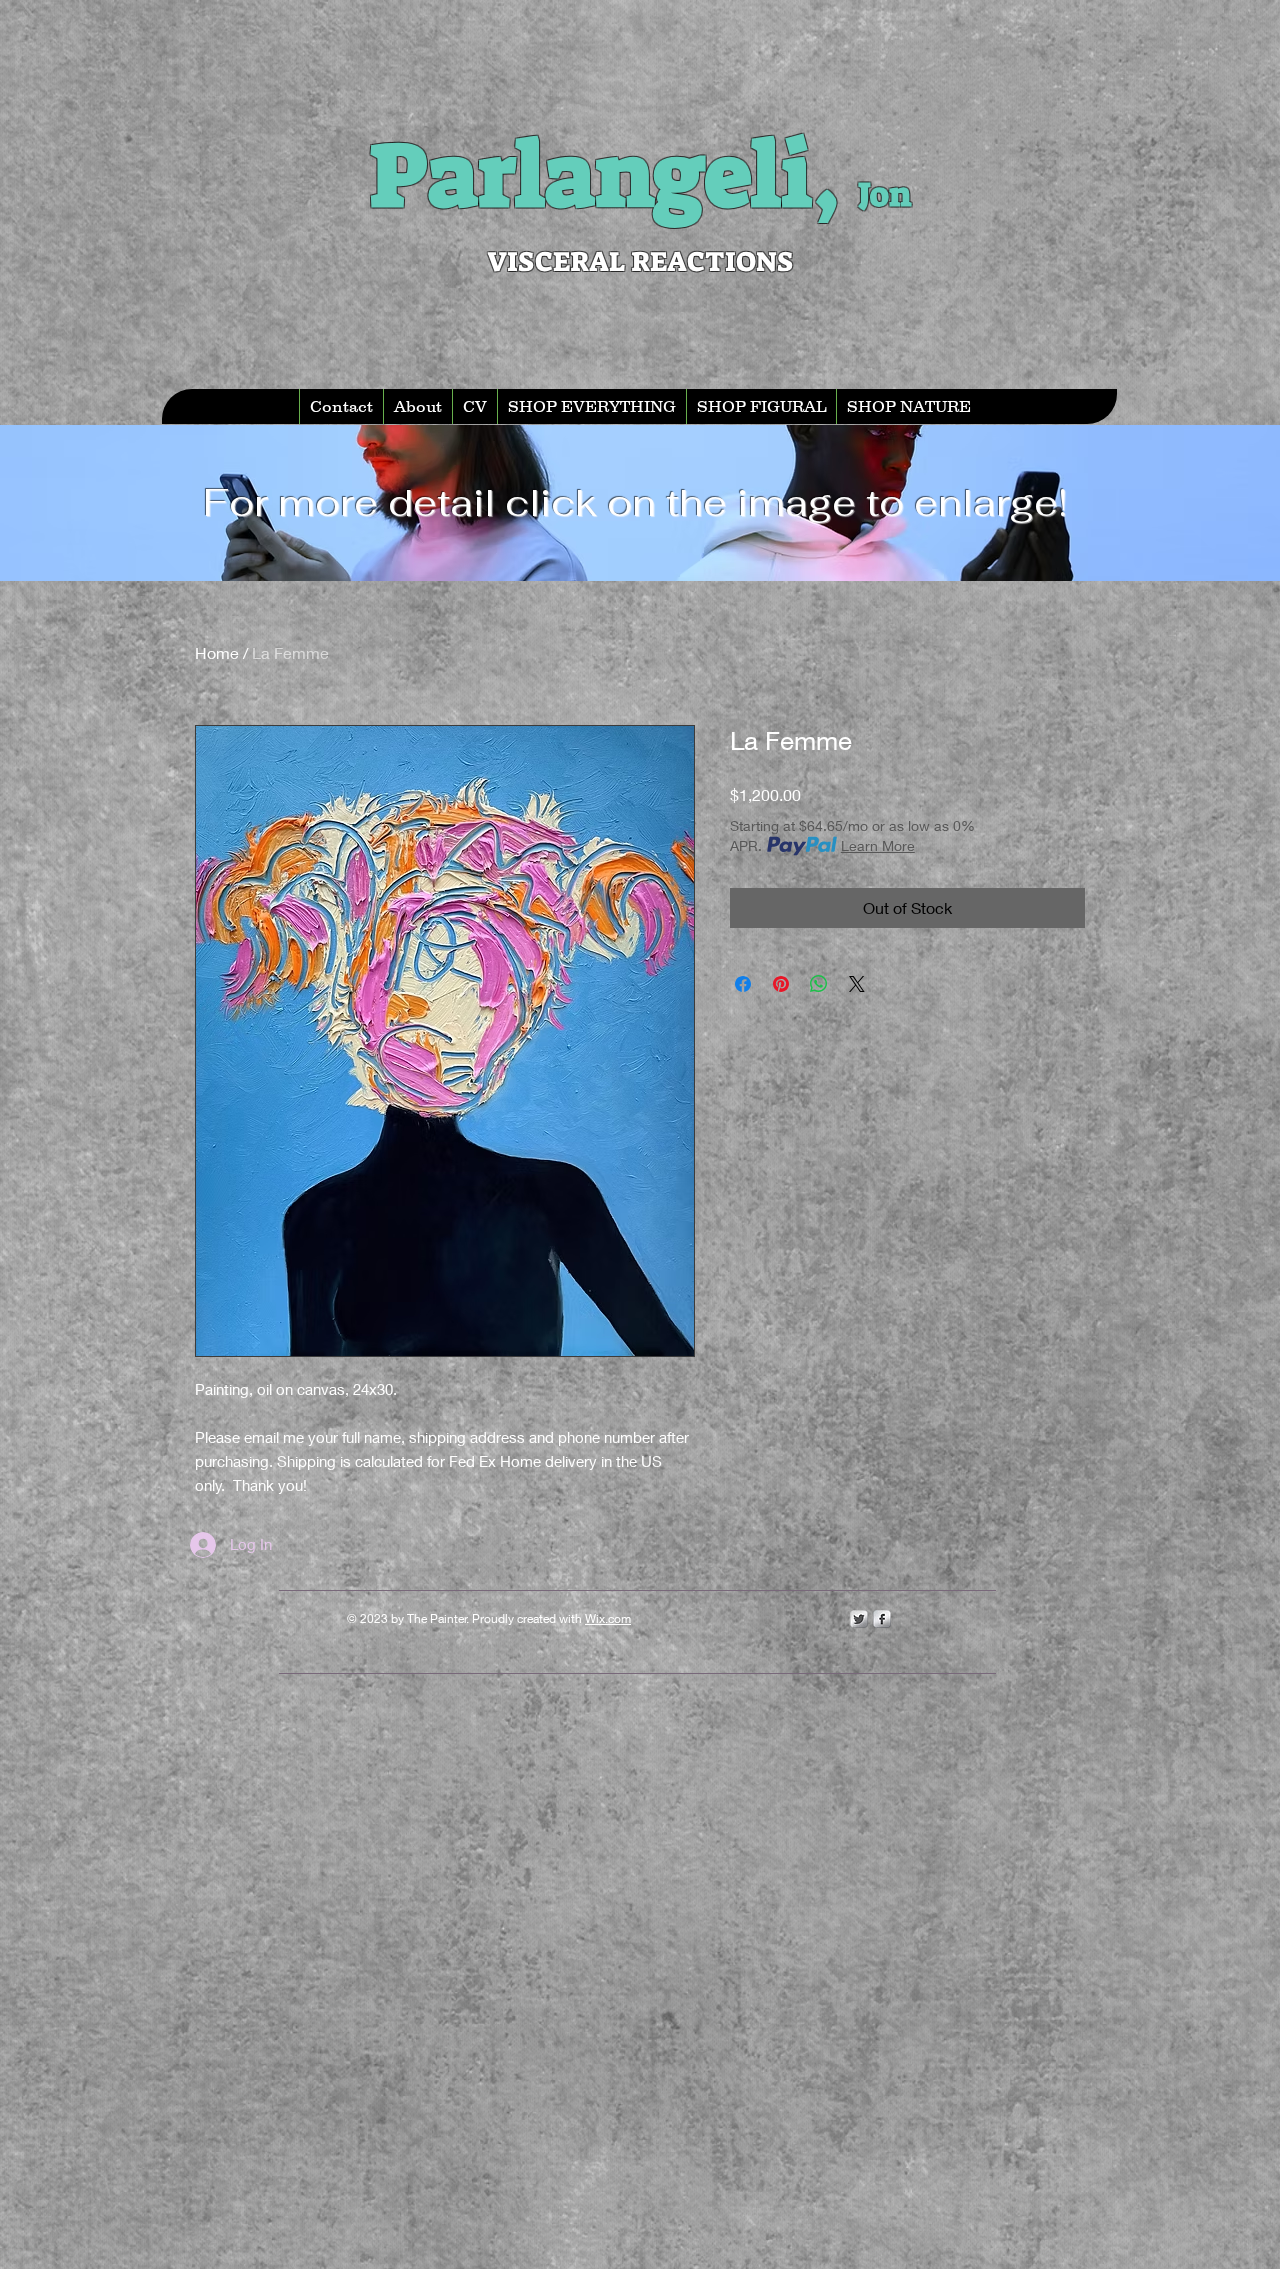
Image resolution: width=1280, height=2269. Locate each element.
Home (217, 652)
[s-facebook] (882, 1619)
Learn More (878, 845)
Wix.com (608, 1618)
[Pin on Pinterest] (781, 984)
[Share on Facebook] (743, 984)
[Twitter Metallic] (859, 1619)
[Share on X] (857, 984)
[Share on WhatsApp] (819, 984)
